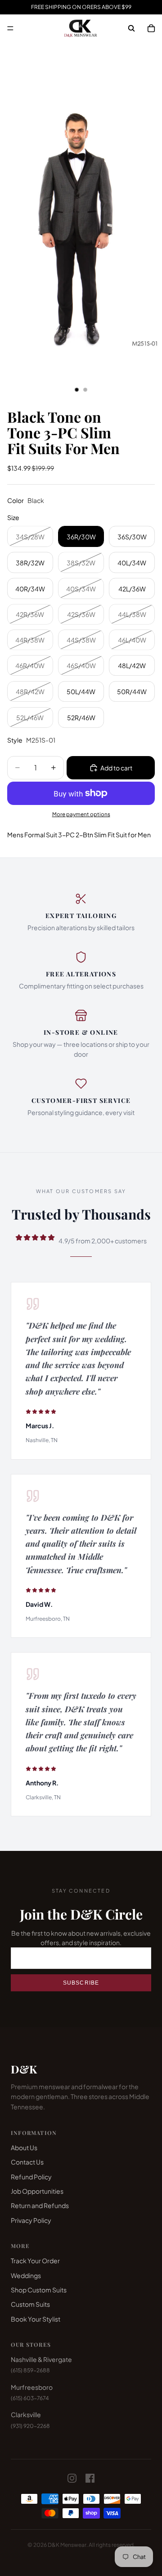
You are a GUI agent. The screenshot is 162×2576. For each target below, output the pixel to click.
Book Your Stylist (36, 2319)
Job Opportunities (37, 2191)
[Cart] (151, 28)
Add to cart (116, 768)
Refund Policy (31, 2177)
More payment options (81, 814)
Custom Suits (30, 2304)
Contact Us (27, 2162)
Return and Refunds (40, 2205)
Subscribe (81, 1983)
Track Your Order (35, 2261)
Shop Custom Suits (39, 2290)
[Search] (131, 28)
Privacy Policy (31, 2220)
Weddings (26, 2275)
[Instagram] (72, 2478)
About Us (24, 2147)
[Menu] (10, 28)
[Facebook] (90, 2478)
